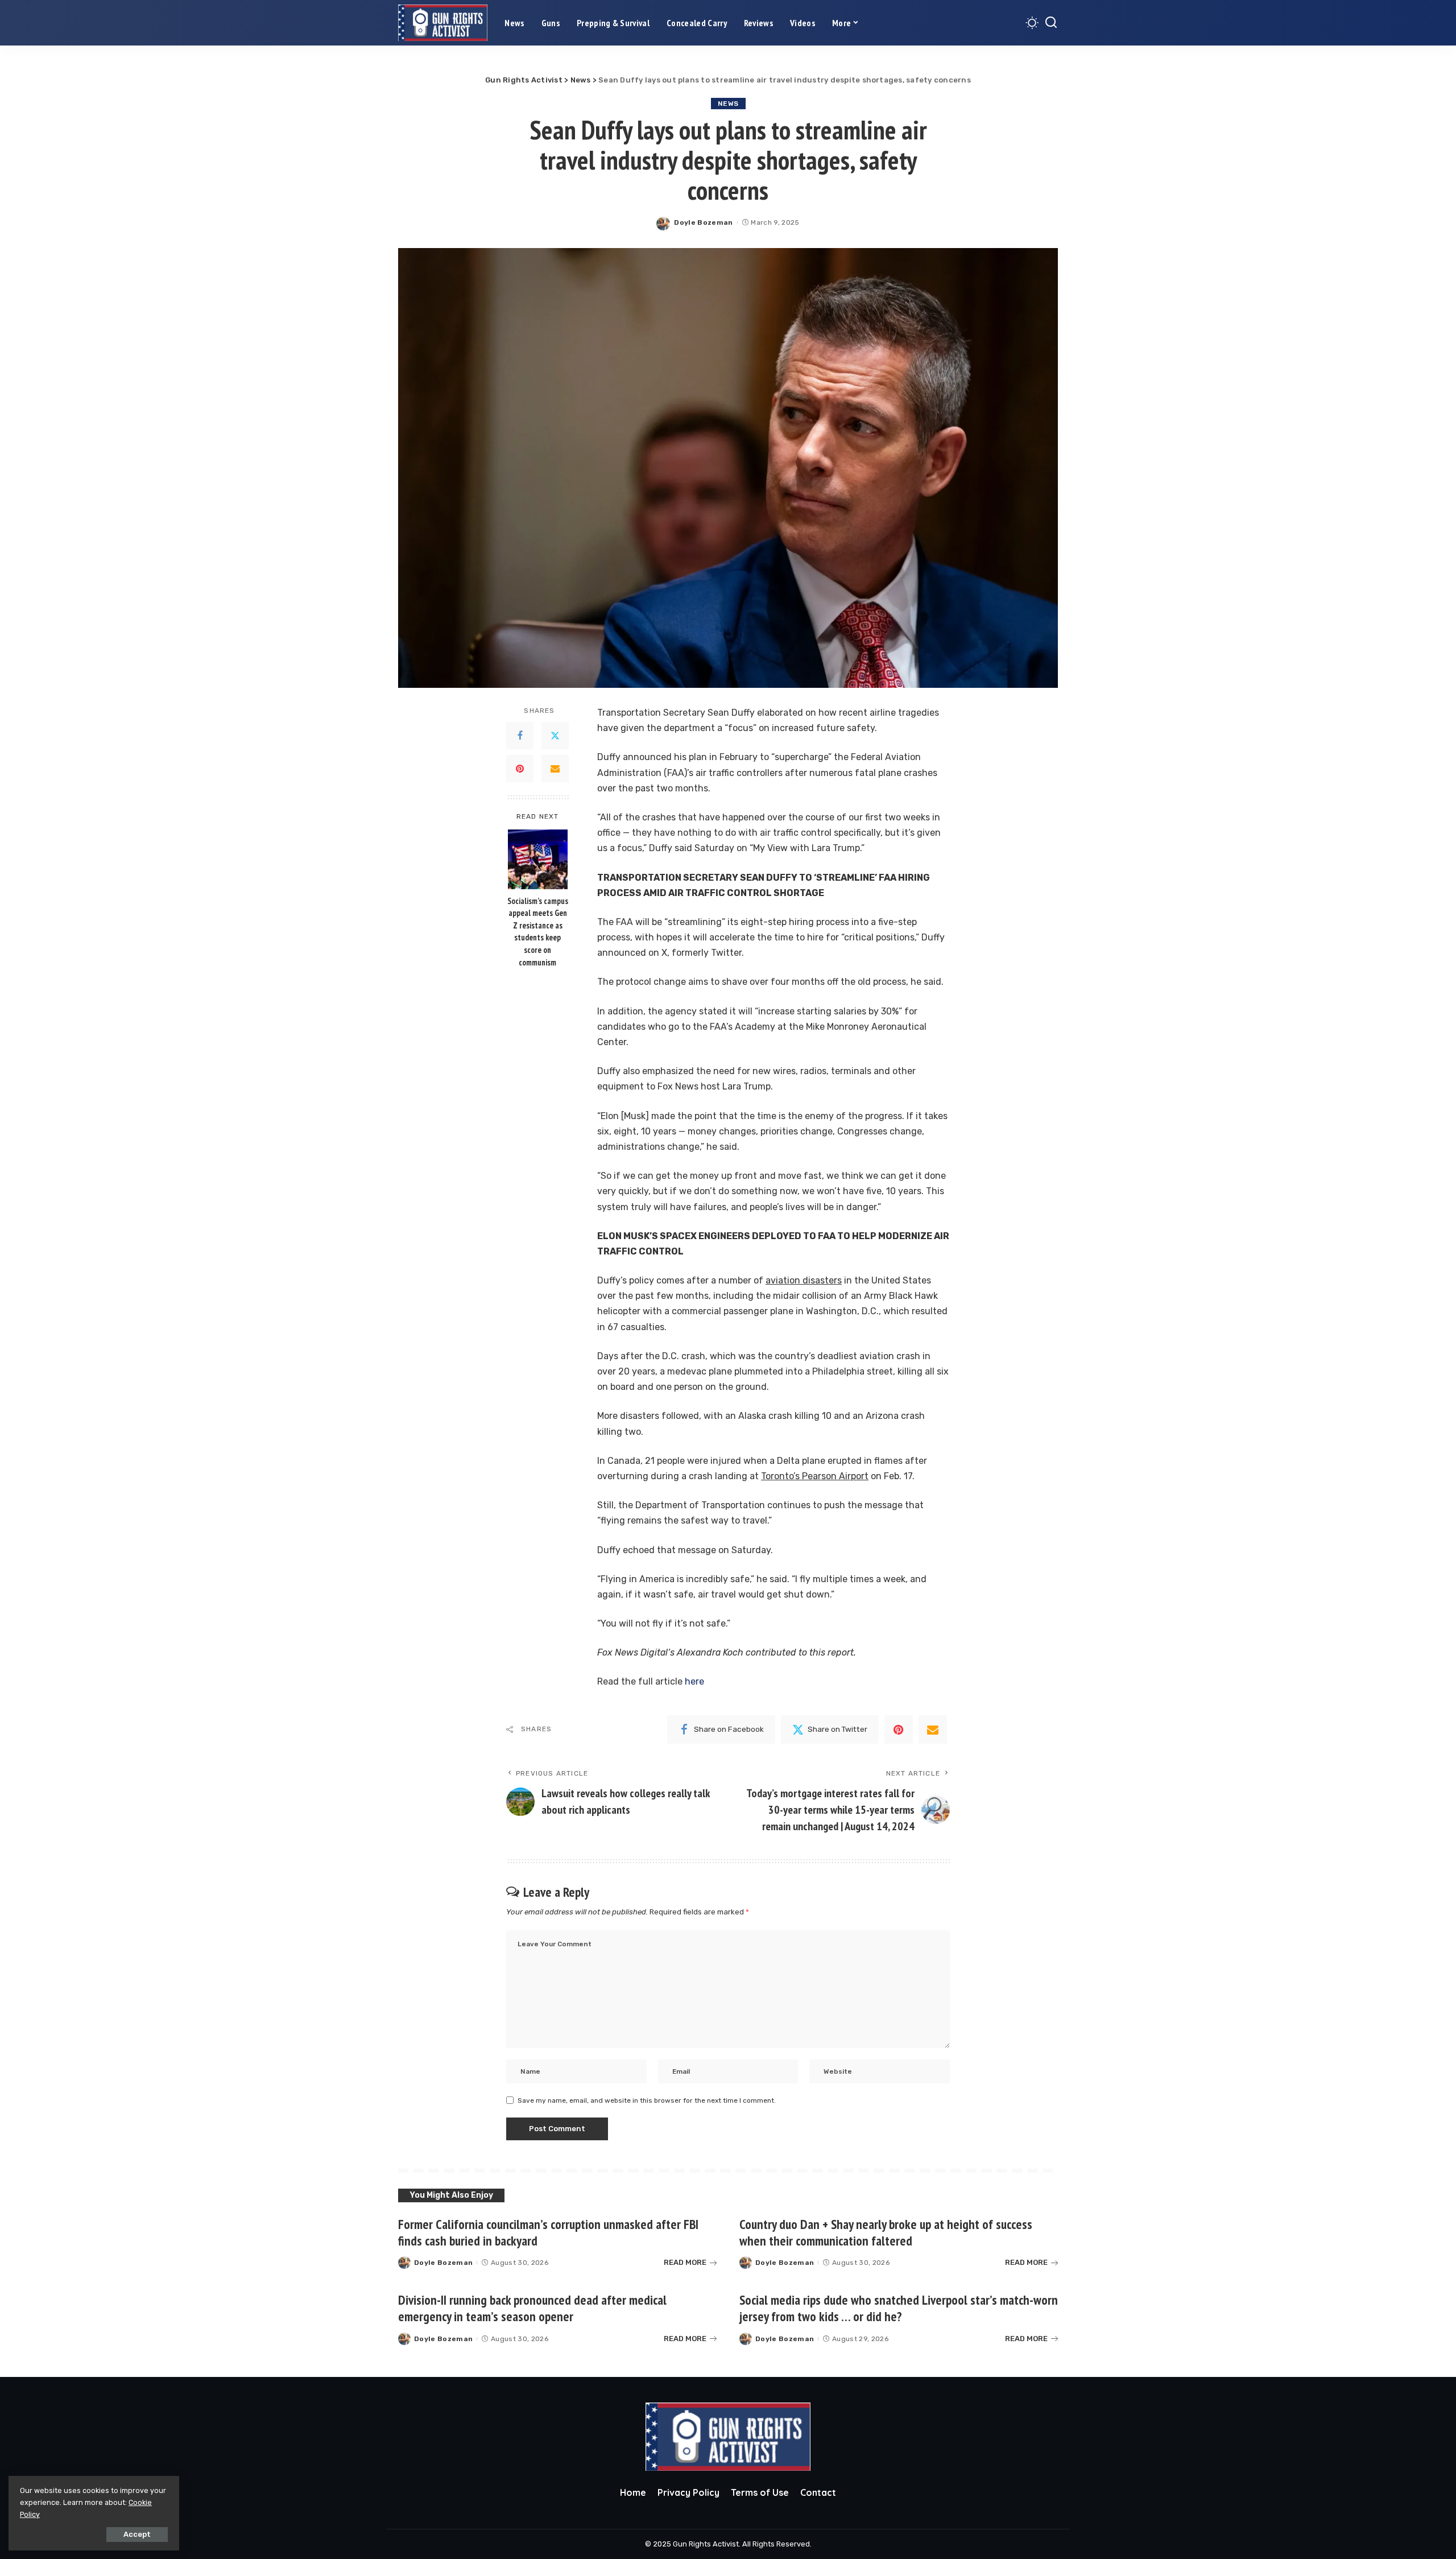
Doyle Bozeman (703, 222)
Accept (137, 2534)
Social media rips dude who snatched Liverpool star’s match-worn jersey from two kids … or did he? (899, 2308)
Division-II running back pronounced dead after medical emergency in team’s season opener (532, 2308)
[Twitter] (555, 736)
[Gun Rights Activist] (443, 23)
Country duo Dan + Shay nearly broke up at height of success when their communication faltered (886, 2232)
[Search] (1051, 23)
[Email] (555, 769)
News (728, 104)
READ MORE (685, 2262)
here (694, 1681)
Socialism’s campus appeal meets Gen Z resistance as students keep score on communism (538, 932)
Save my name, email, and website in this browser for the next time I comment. (647, 2100)
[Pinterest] (520, 769)
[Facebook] (520, 736)
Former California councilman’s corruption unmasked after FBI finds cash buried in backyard (548, 2232)
